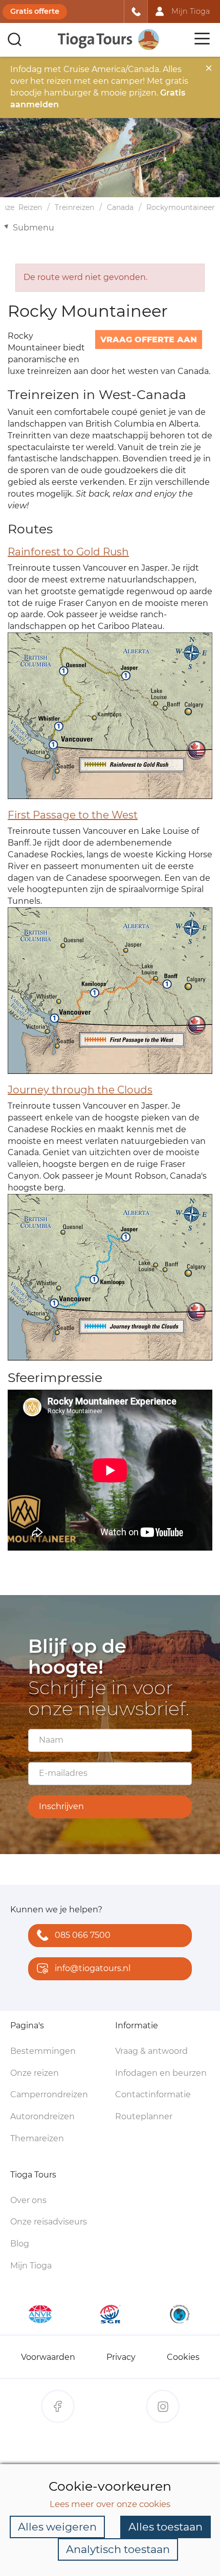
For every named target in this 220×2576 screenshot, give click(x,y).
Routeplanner (144, 2116)
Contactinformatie (153, 2094)
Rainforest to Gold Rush (68, 552)
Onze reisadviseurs (49, 2222)
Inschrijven (61, 1806)
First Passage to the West (73, 815)
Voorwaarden (48, 2357)
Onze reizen (35, 2073)
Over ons (28, 2200)
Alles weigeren (57, 2527)
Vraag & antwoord (151, 2051)
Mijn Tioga (31, 2266)
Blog (20, 2244)
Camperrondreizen (49, 2094)
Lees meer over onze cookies (110, 2504)
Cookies (183, 2357)
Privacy (121, 2357)
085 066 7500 (83, 1935)
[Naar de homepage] (109, 40)
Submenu (34, 228)
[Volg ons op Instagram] (163, 2406)
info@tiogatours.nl (93, 1968)
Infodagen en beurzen (161, 2073)
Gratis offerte (35, 11)
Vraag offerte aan (149, 339)
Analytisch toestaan (118, 2549)
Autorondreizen (42, 2116)
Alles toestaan (166, 2527)
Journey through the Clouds (80, 1090)
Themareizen (37, 2138)
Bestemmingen (43, 2051)
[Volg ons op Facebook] (58, 2406)
